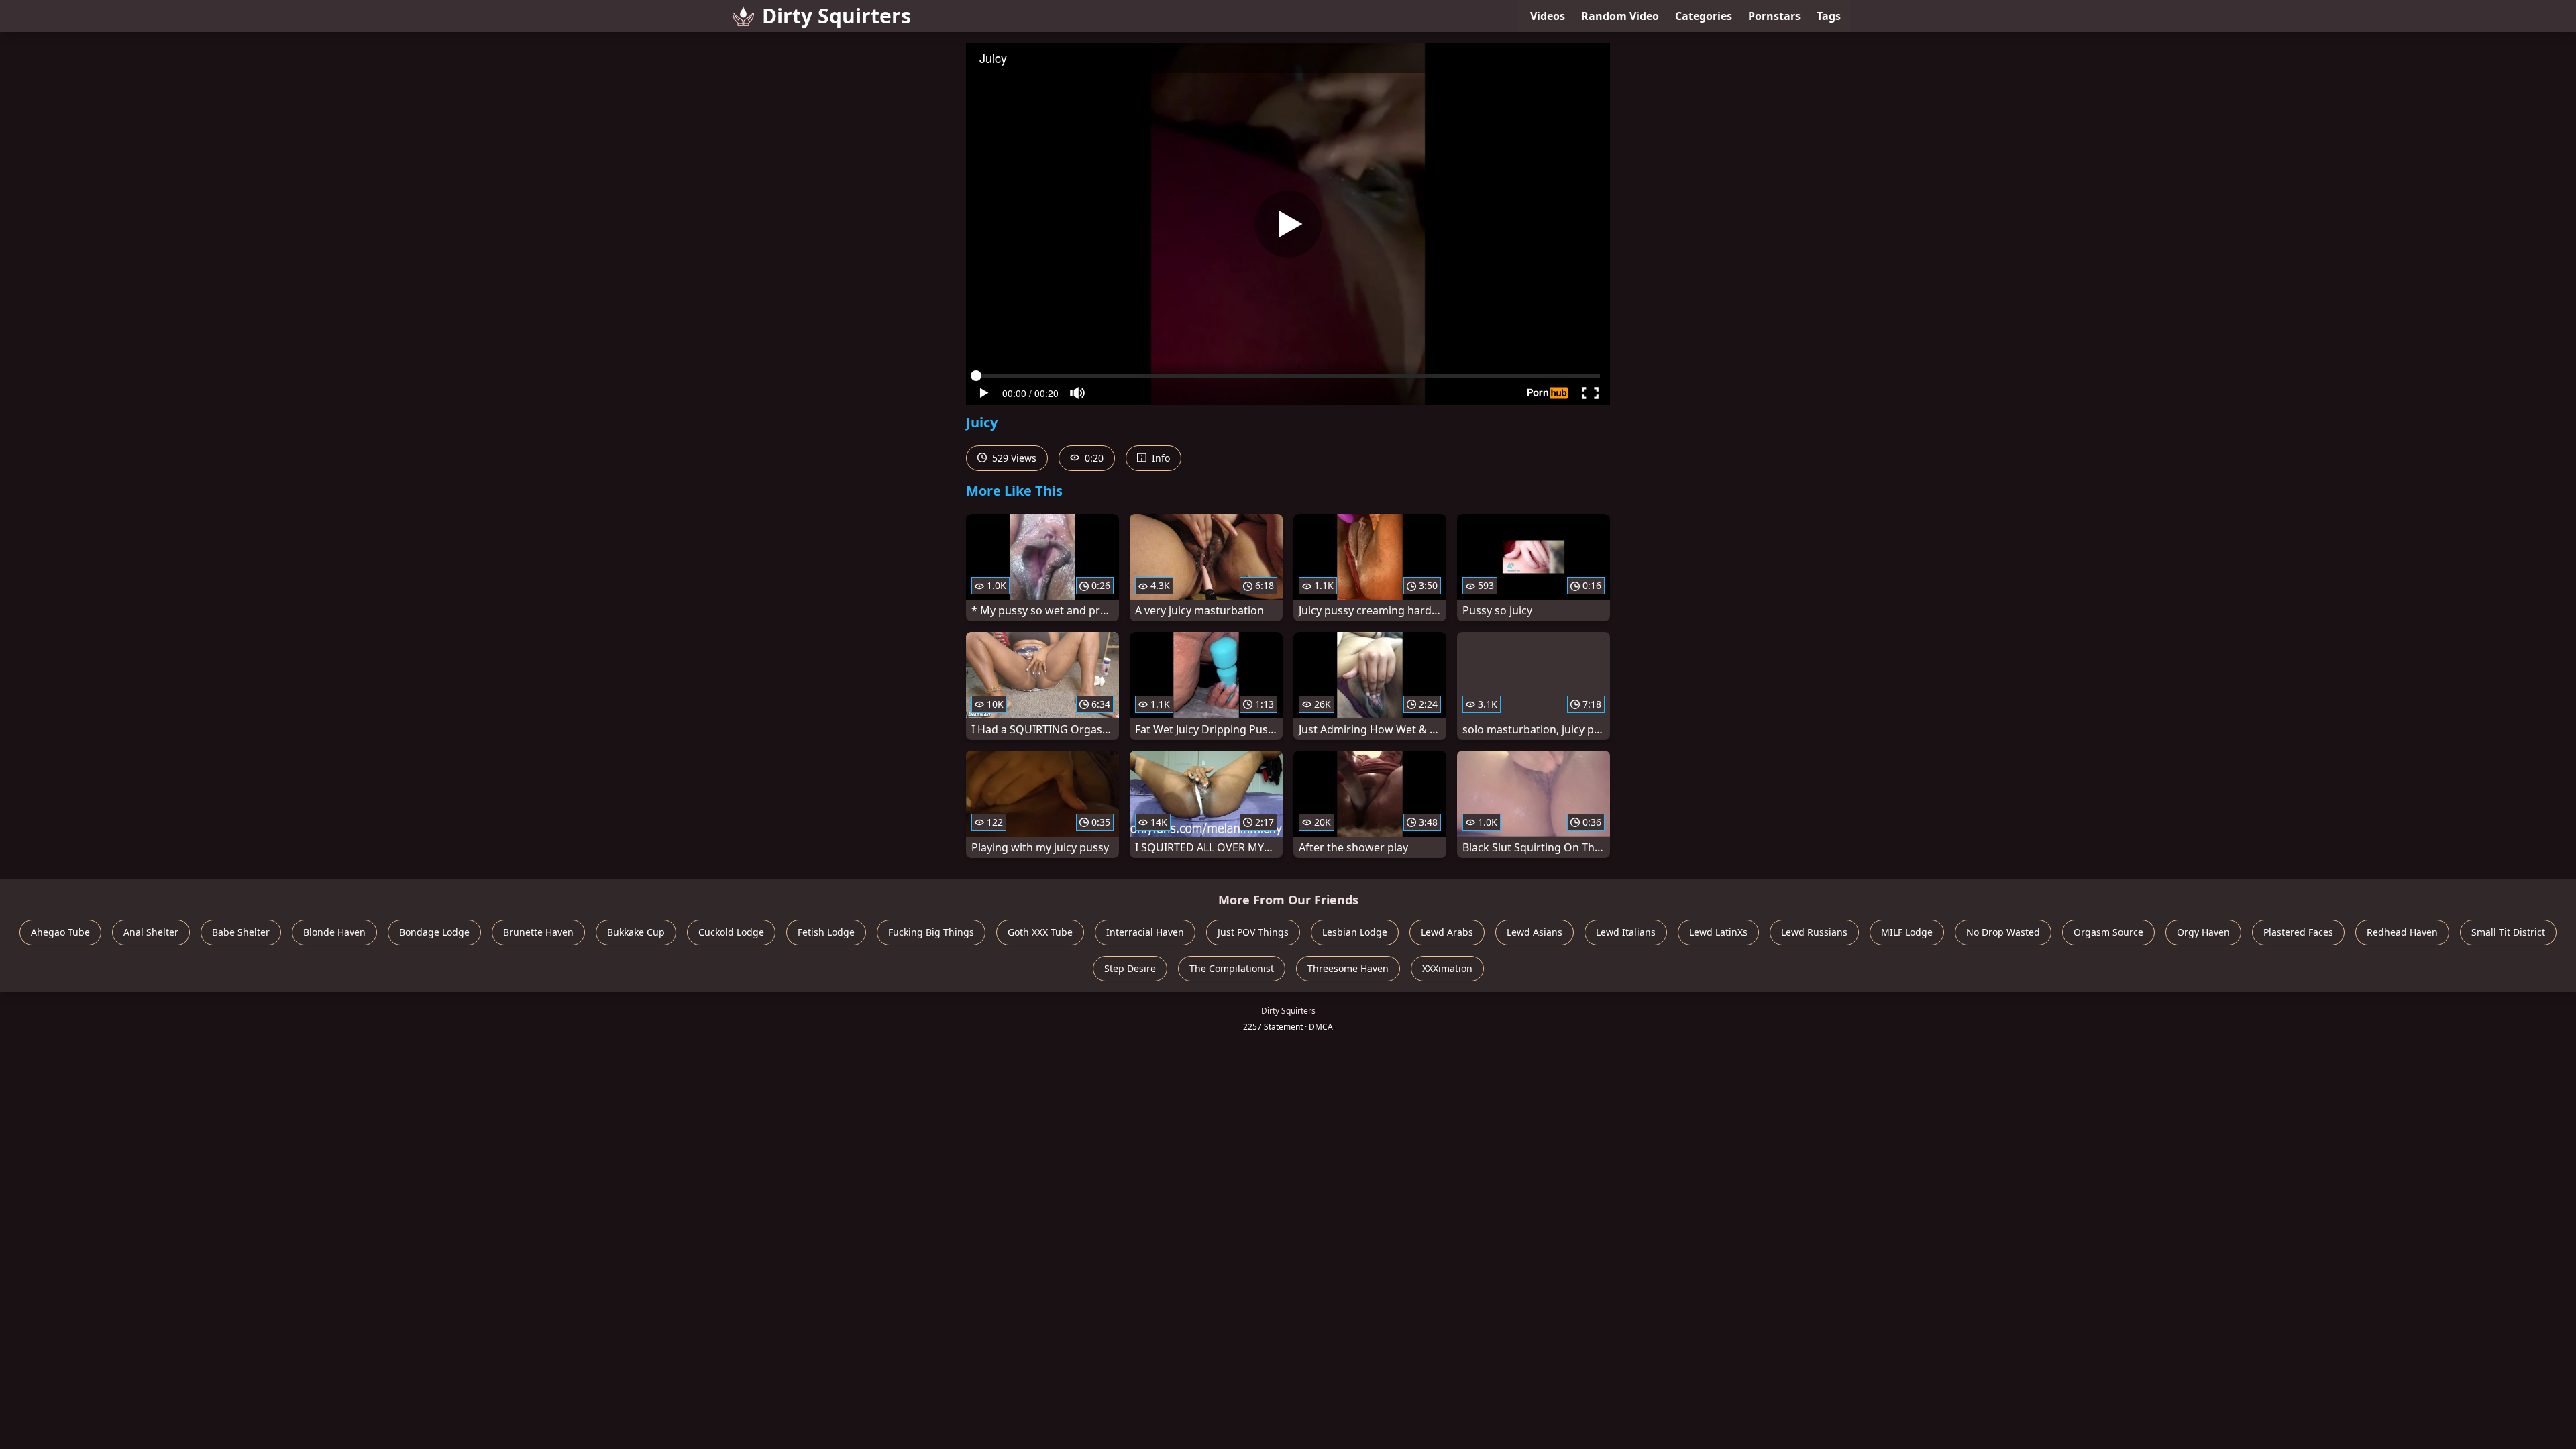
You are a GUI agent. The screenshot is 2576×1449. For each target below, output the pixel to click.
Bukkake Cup (636, 932)
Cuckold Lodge (731, 932)
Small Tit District (2508, 932)
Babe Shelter (241, 932)
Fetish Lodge (826, 932)
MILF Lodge (1907, 932)
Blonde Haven (334, 932)
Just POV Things (1253, 932)
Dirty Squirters (837, 16)
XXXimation (1447, 968)
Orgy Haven (2203, 932)
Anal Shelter (151, 932)
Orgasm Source (2108, 932)
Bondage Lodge (434, 932)
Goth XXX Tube (1040, 932)
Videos (1548, 16)
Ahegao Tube (60, 932)
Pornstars (1774, 16)
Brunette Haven (538, 932)
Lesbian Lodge (1355, 932)
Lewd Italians (1626, 932)
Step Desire (1130, 968)
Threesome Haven (1348, 968)
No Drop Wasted (2003, 932)
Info (1160, 458)
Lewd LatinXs (1718, 932)
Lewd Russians (1814, 932)
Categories (1704, 16)
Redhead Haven (2402, 932)
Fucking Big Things (931, 932)
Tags (1829, 16)
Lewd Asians (1535, 932)
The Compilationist (1232, 968)
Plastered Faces (2298, 932)
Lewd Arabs (1447, 932)
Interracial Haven (1145, 932)
